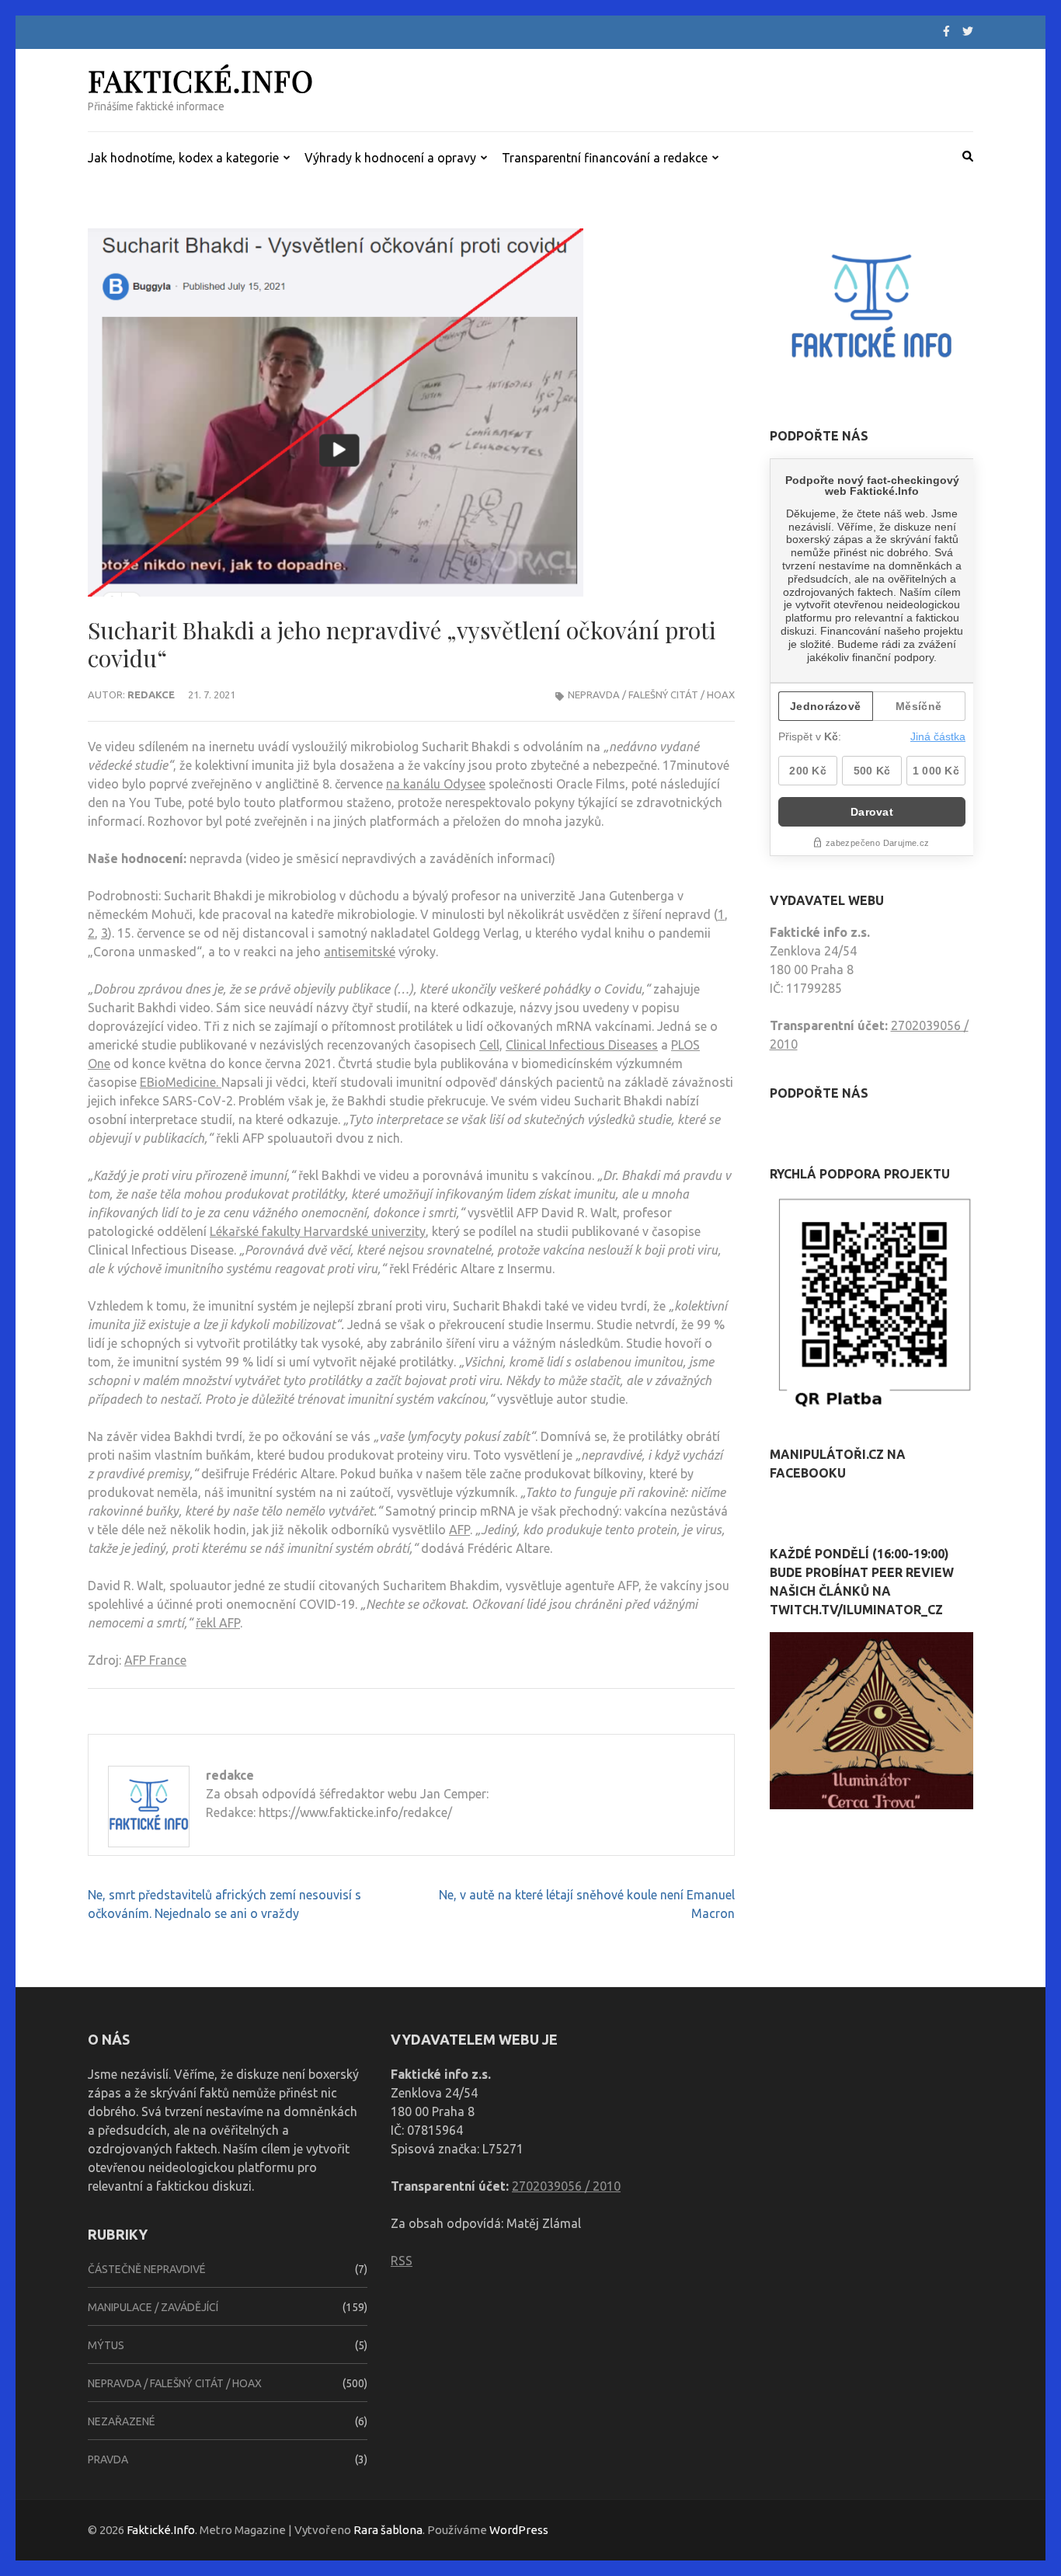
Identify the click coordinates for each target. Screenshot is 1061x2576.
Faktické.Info (201, 80)
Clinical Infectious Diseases (582, 1045)
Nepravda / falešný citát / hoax (651, 694)
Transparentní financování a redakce (605, 158)
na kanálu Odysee (436, 784)
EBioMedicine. (181, 1082)
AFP (459, 1530)
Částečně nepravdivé (147, 2269)
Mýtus (106, 2345)
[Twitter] (968, 31)
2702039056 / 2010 (566, 2186)
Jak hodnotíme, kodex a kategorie (183, 158)
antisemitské (360, 952)
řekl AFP (218, 1623)
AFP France (155, 1660)
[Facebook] (946, 31)
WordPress (519, 2530)
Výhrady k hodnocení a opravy (390, 158)
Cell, (491, 1045)
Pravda (108, 2459)
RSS (402, 2261)
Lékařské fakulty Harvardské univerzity (318, 1231)
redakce (151, 694)
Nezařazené (122, 2421)
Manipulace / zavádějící (153, 2307)
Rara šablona (388, 2530)
